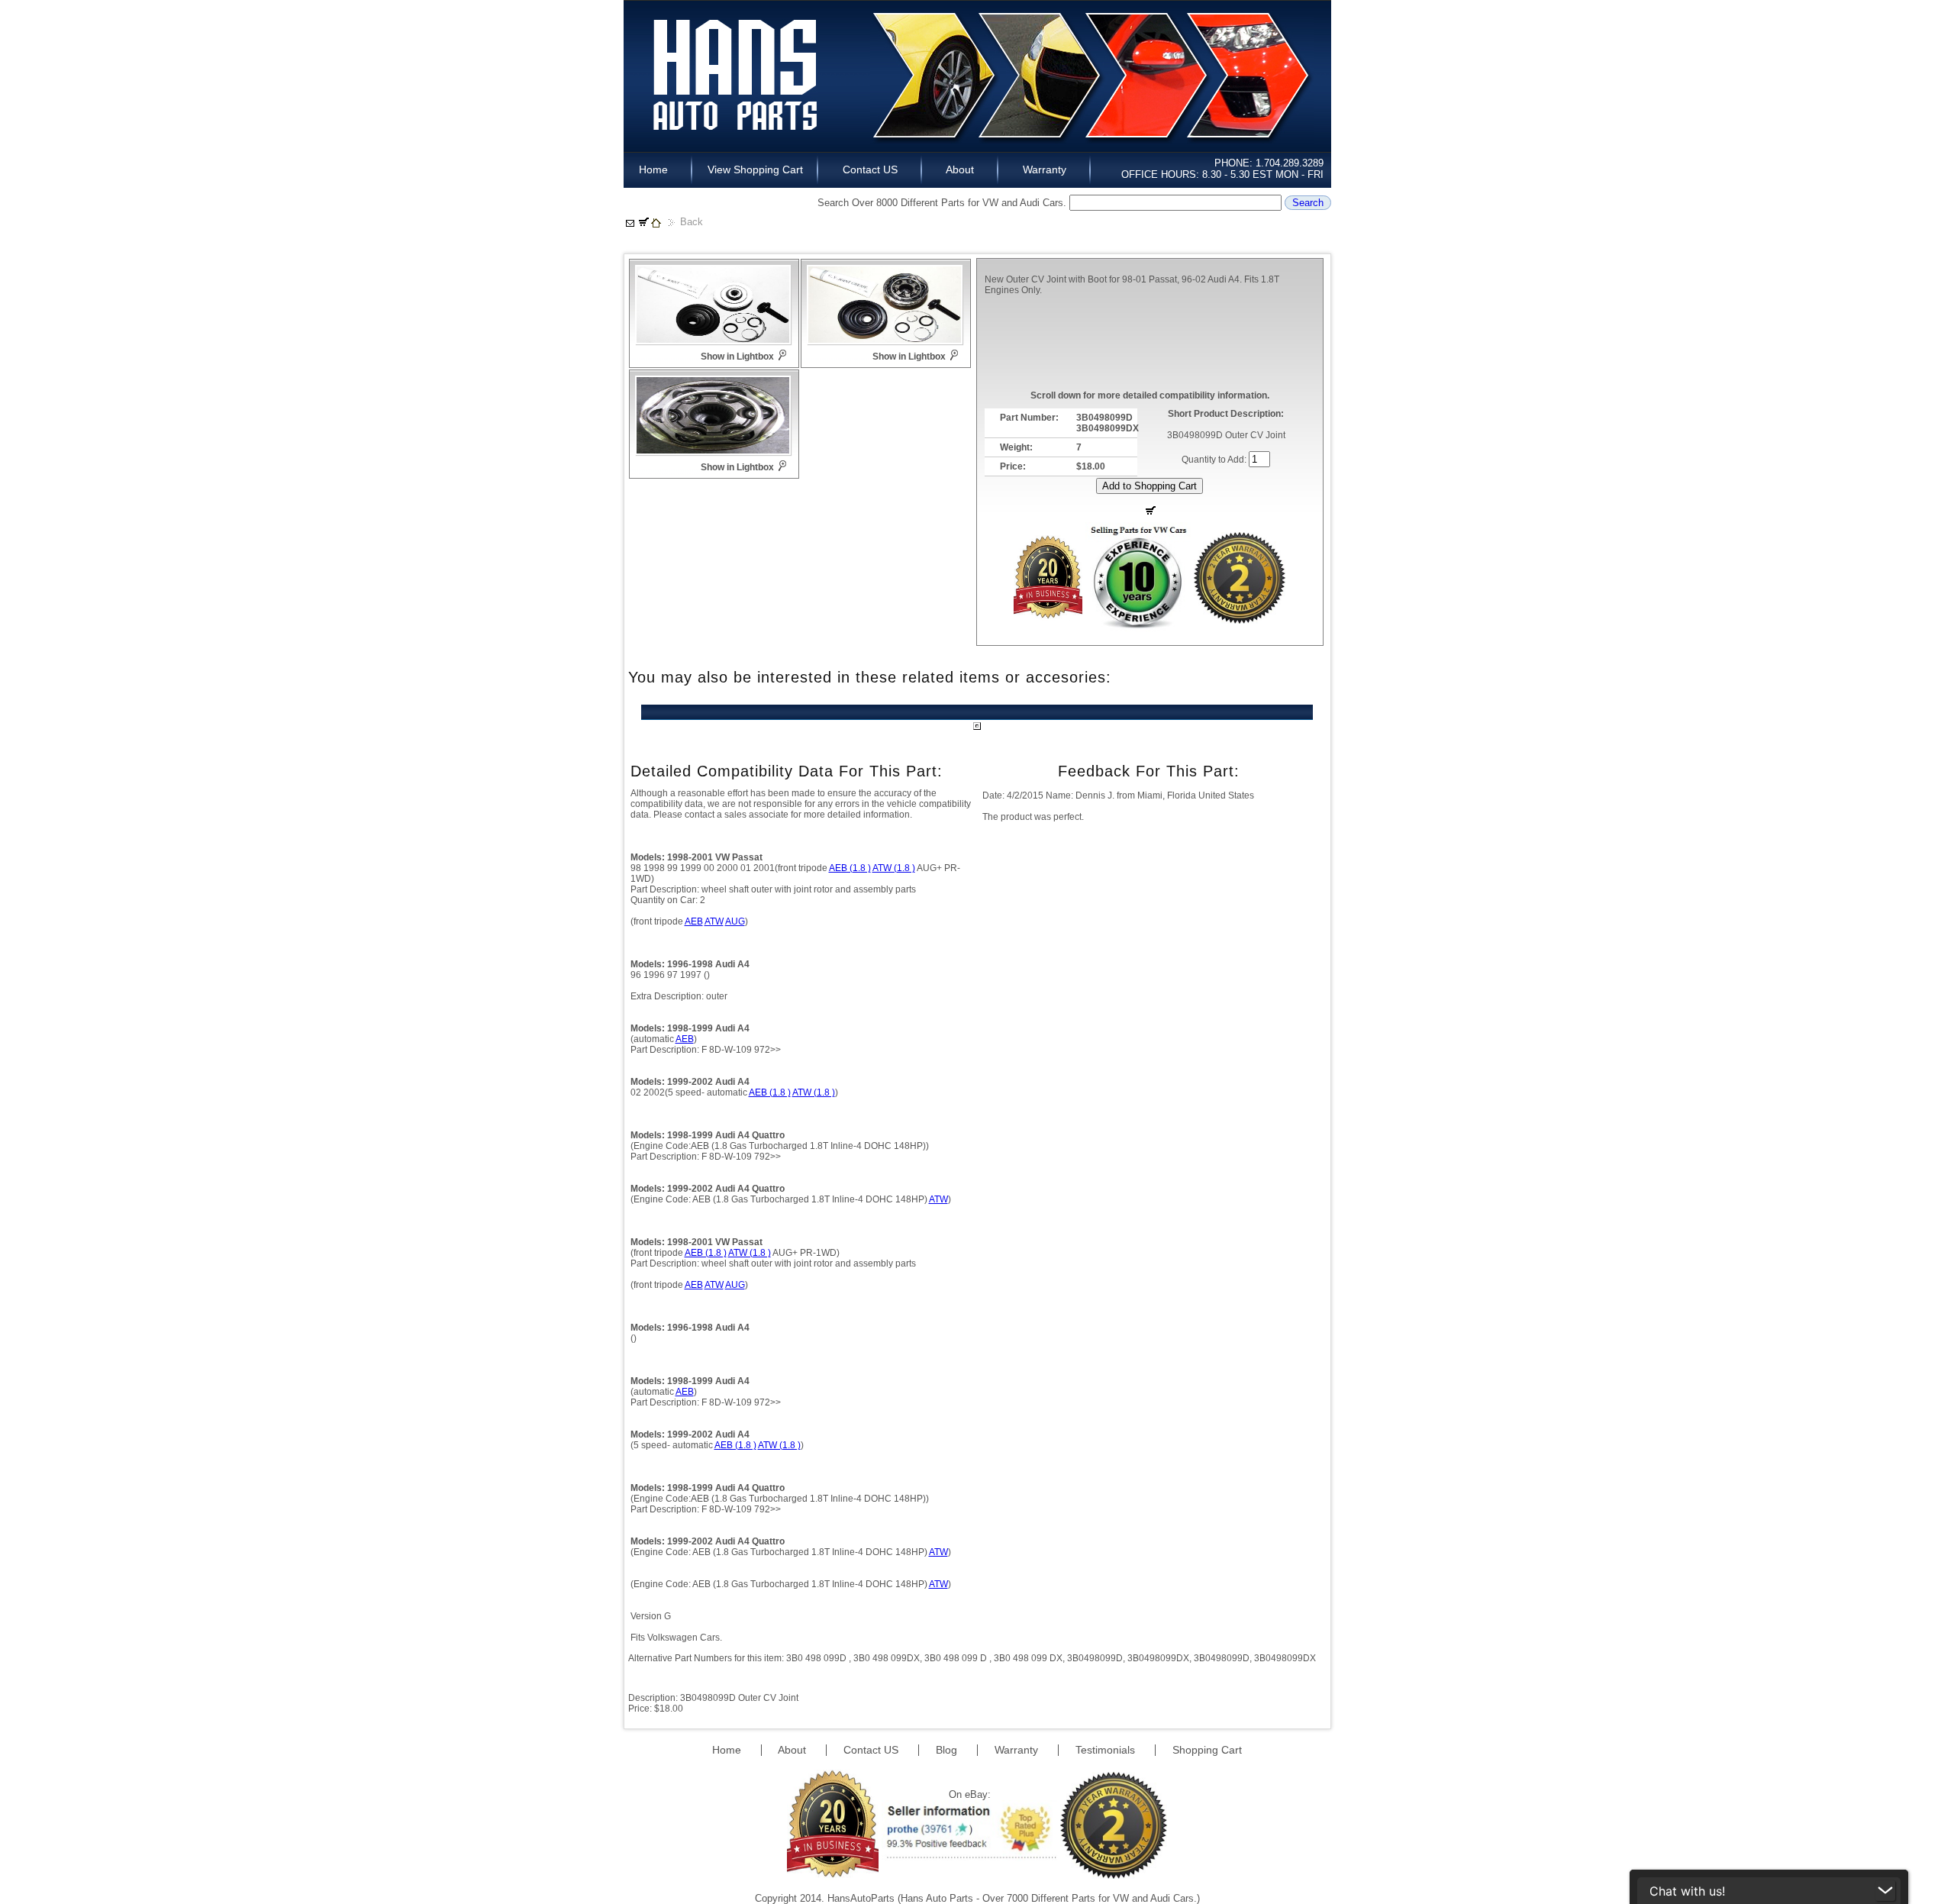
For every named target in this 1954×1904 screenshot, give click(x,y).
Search (1308, 203)
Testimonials (1107, 1750)
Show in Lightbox (737, 357)
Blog (948, 1750)
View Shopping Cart (755, 169)
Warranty (1045, 169)
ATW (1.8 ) (894, 868)
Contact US (870, 169)
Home (658, 169)
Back (692, 222)
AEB (694, 921)
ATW (714, 921)
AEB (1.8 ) (850, 868)
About (960, 169)
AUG (735, 921)
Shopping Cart (1207, 1750)
